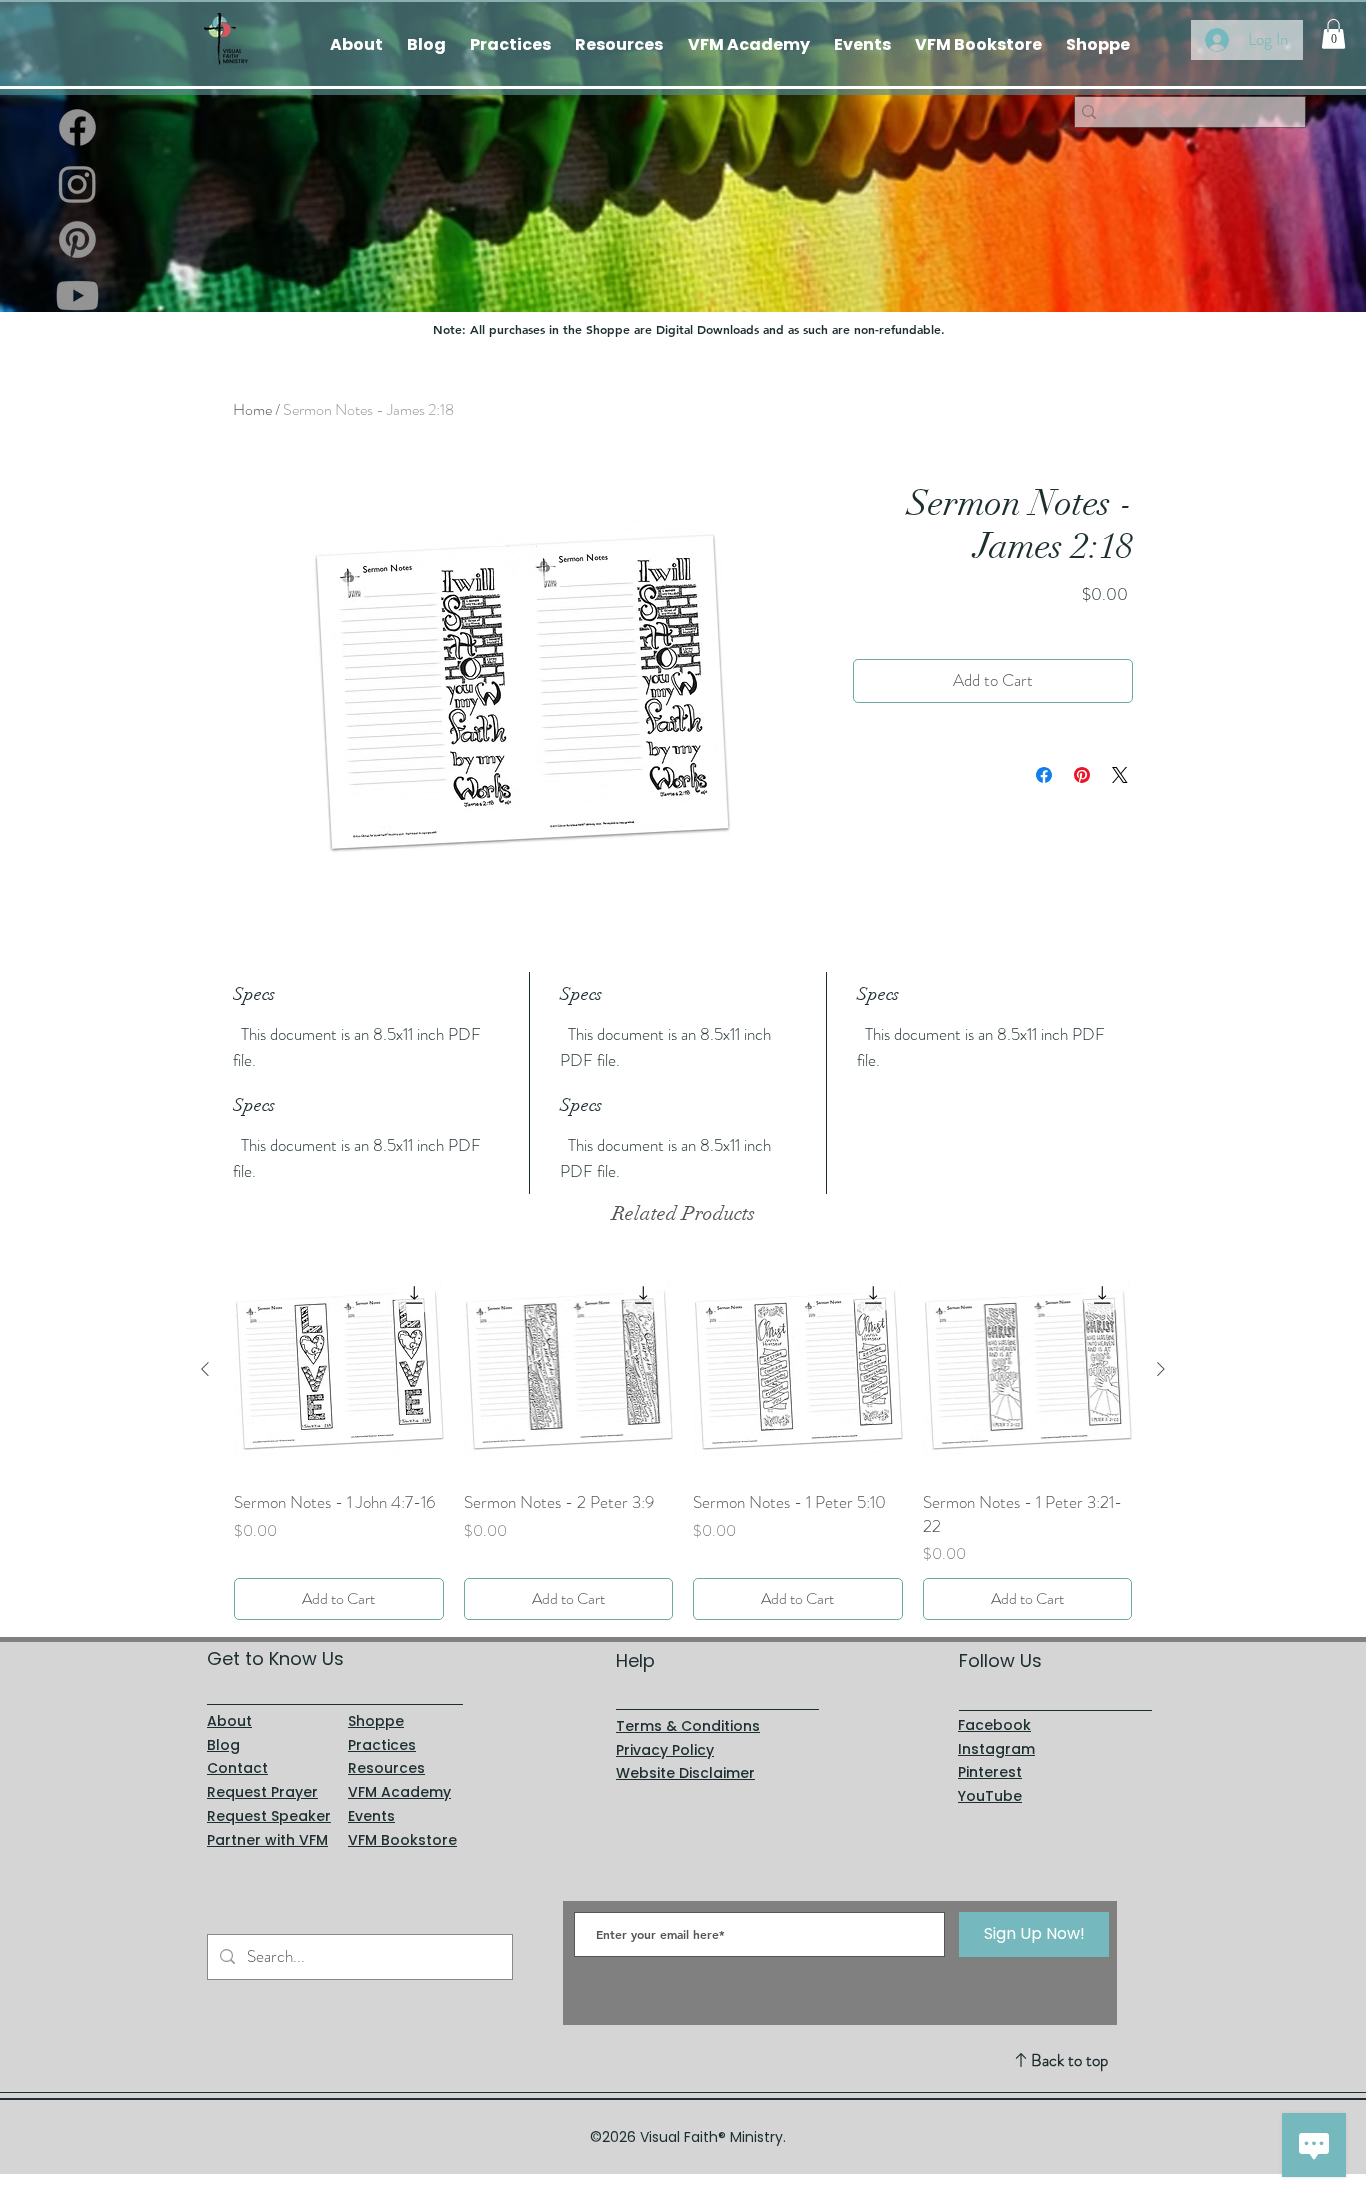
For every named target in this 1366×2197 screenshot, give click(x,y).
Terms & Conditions (688, 1726)
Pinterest (990, 1772)
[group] (683, 1442)
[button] (1333, 34)
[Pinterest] (77, 239)
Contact (237, 1768)
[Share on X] (1120, 775)
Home (252, 409)
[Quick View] (339, 1370)
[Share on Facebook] (1044, 775)
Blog (223, 1745)
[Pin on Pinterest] (1082, 775)
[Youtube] (77, 295)
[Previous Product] (205, 1369)
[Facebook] (77, 127)
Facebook (994, 1725)
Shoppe (376, 1721)
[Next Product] (1161, 1369)
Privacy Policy (665, 1750)
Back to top (1069, 2060)
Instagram (996, 1749)
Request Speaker (269, 1816)
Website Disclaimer (685, 1773)
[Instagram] (77, 183)
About (229, 1721)
